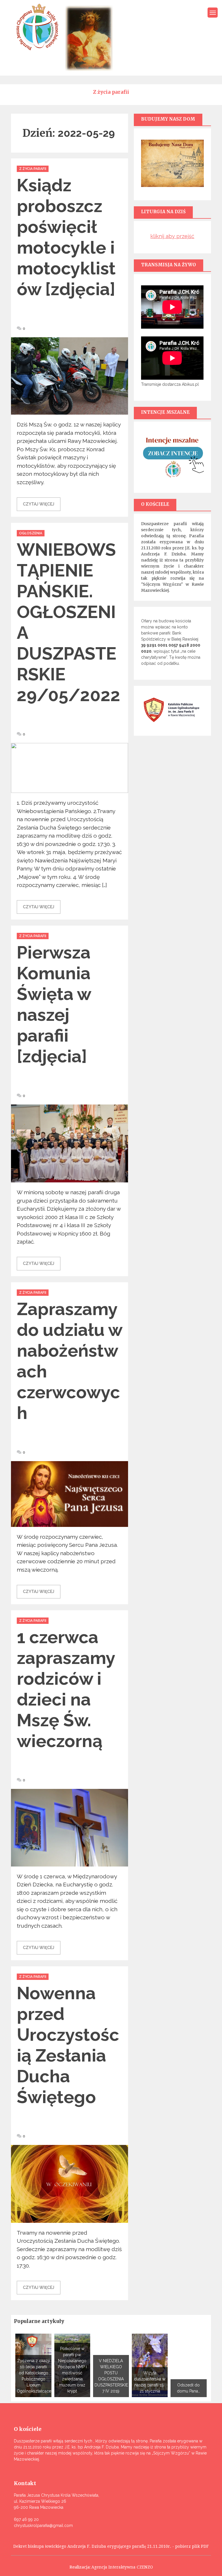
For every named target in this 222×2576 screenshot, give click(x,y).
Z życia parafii (33, 169)
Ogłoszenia (31, 533)
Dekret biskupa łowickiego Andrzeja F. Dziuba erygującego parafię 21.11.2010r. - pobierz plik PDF (111, 2546)
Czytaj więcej (39, 504)
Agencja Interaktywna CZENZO (122, 2567)
